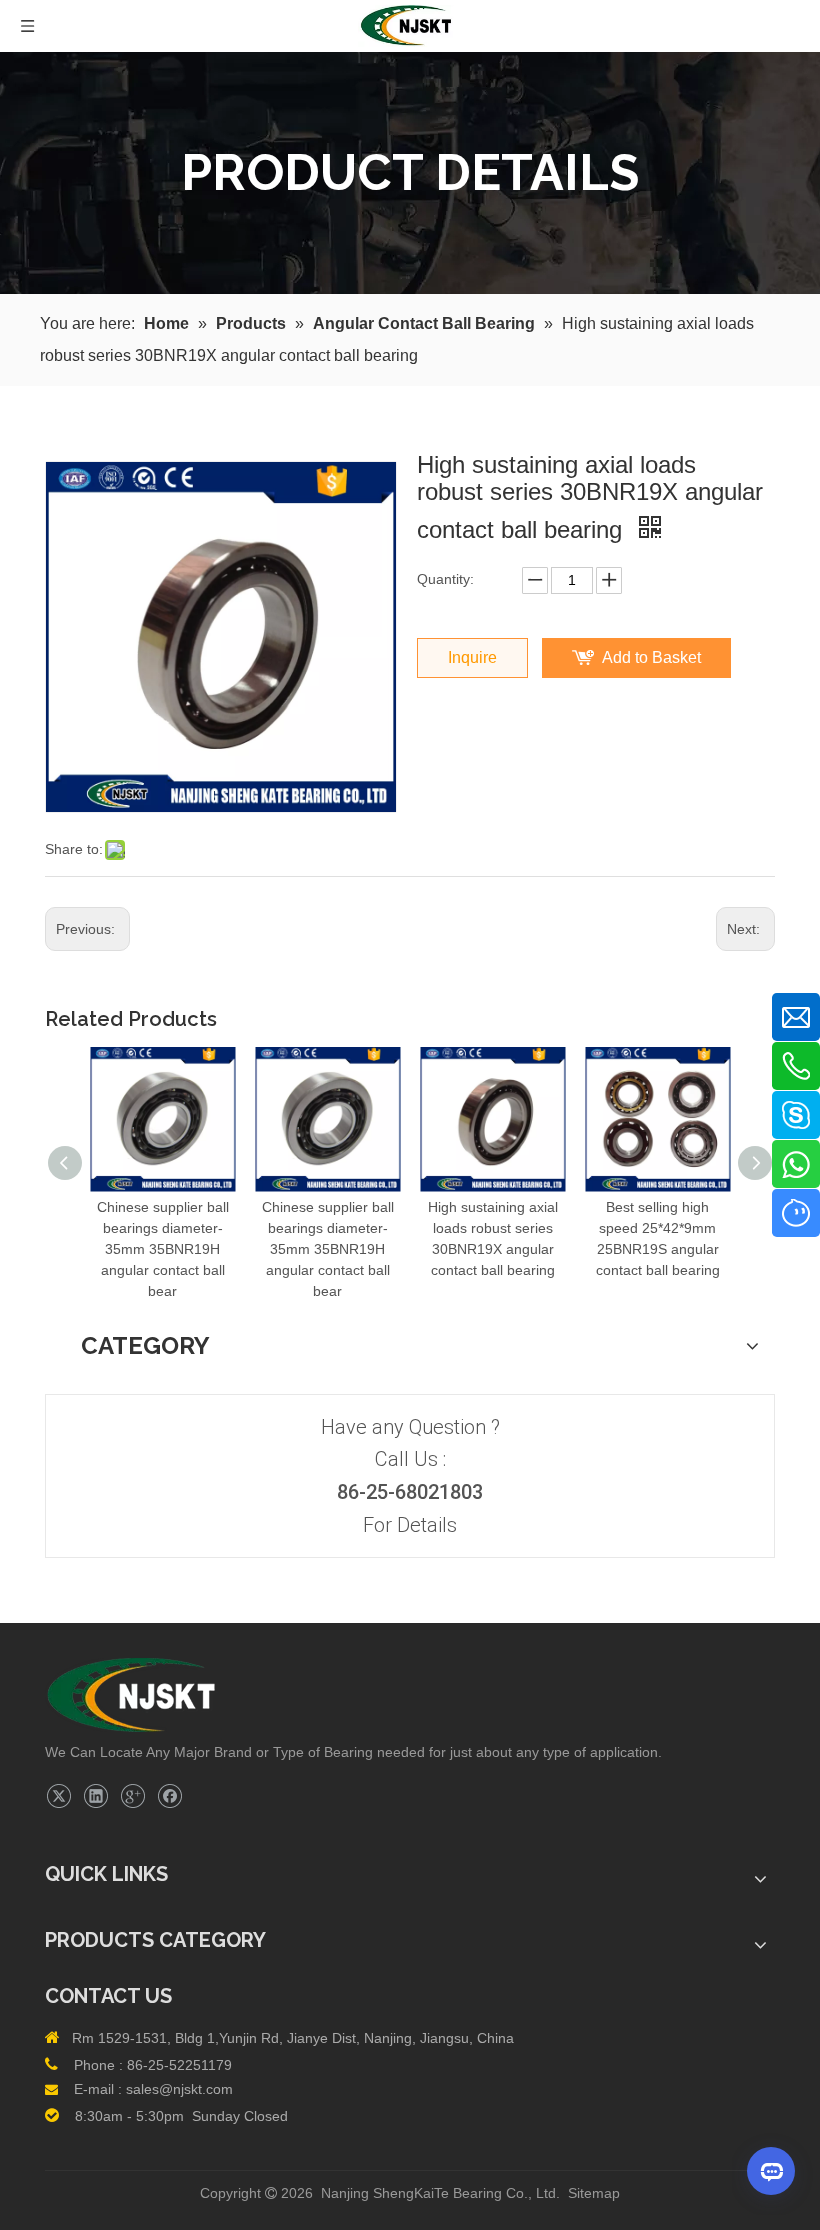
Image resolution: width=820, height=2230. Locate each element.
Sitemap (594, 2193)
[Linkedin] (95, 1796)
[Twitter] (58, 1796)
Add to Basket (651, 657)
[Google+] (132, 1796)
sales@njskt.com (179, 2089)
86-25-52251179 (179, 2065)
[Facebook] (169, 1796)
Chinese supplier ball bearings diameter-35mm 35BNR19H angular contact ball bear (163, 1249)
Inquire (472, 657)
